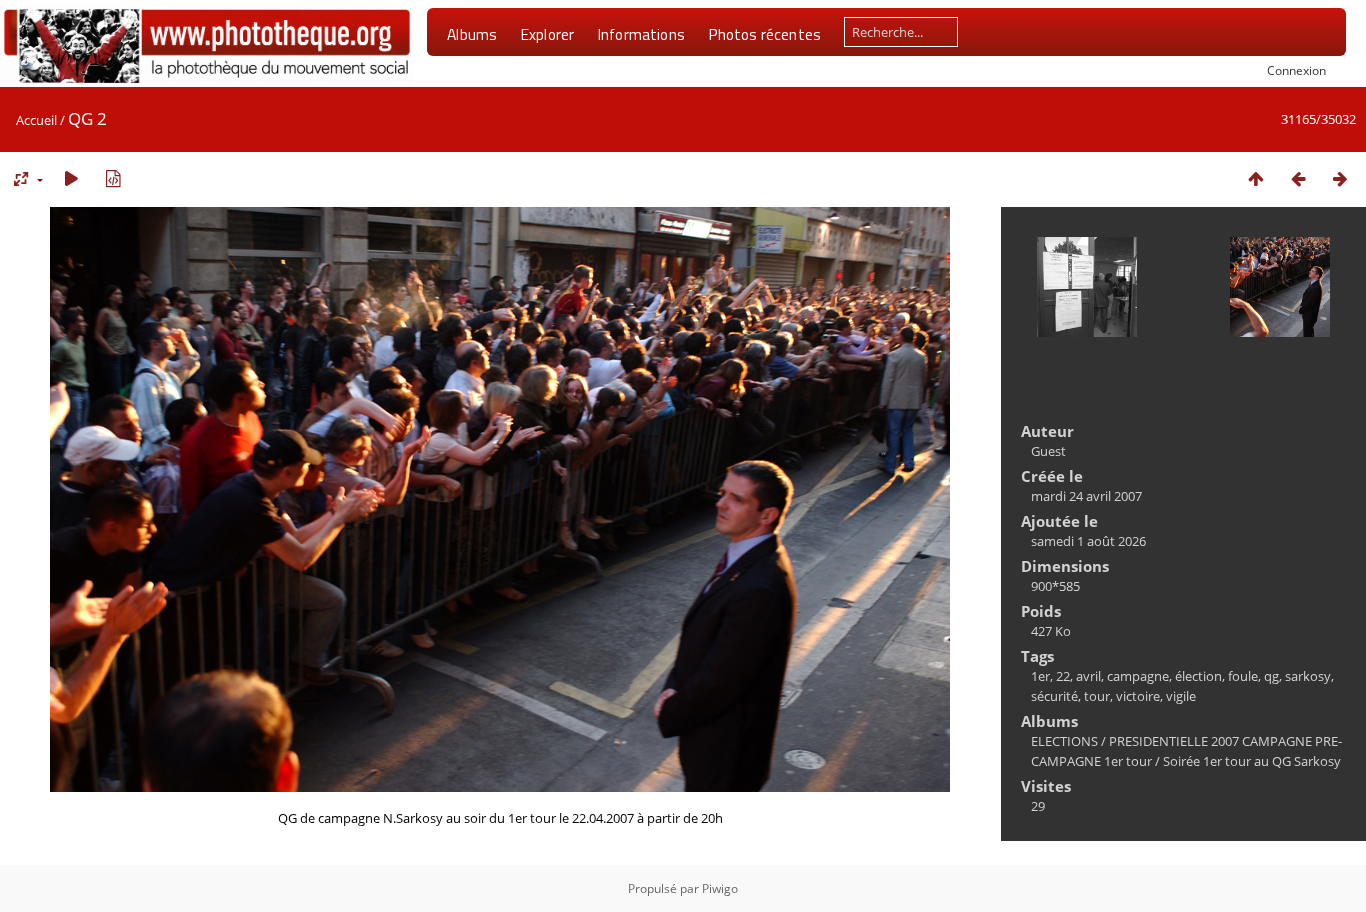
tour (1097, 696)
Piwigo (720, 888)
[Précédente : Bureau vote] (1298, 178)
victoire (1138, 696)
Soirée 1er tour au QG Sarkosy (1252, 761)
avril (1088, 676)
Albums (472, 34)
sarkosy (1308, 676)
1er (1040, 676)
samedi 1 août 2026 (1088, 541)
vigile (1181, 696)
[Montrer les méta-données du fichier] (113, 178)
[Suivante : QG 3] (1340, 178)
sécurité (1054, 696)
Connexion (1296, 70)
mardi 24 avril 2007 (1086, 496)
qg (1271, 676)
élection (1198, 676)
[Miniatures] (1256, 178)
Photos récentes (764, 34)
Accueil (36, 120)
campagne (1138, 676)
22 (1063, 676)
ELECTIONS (1064, 741)
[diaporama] (71, 178)
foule (1243, 676)
